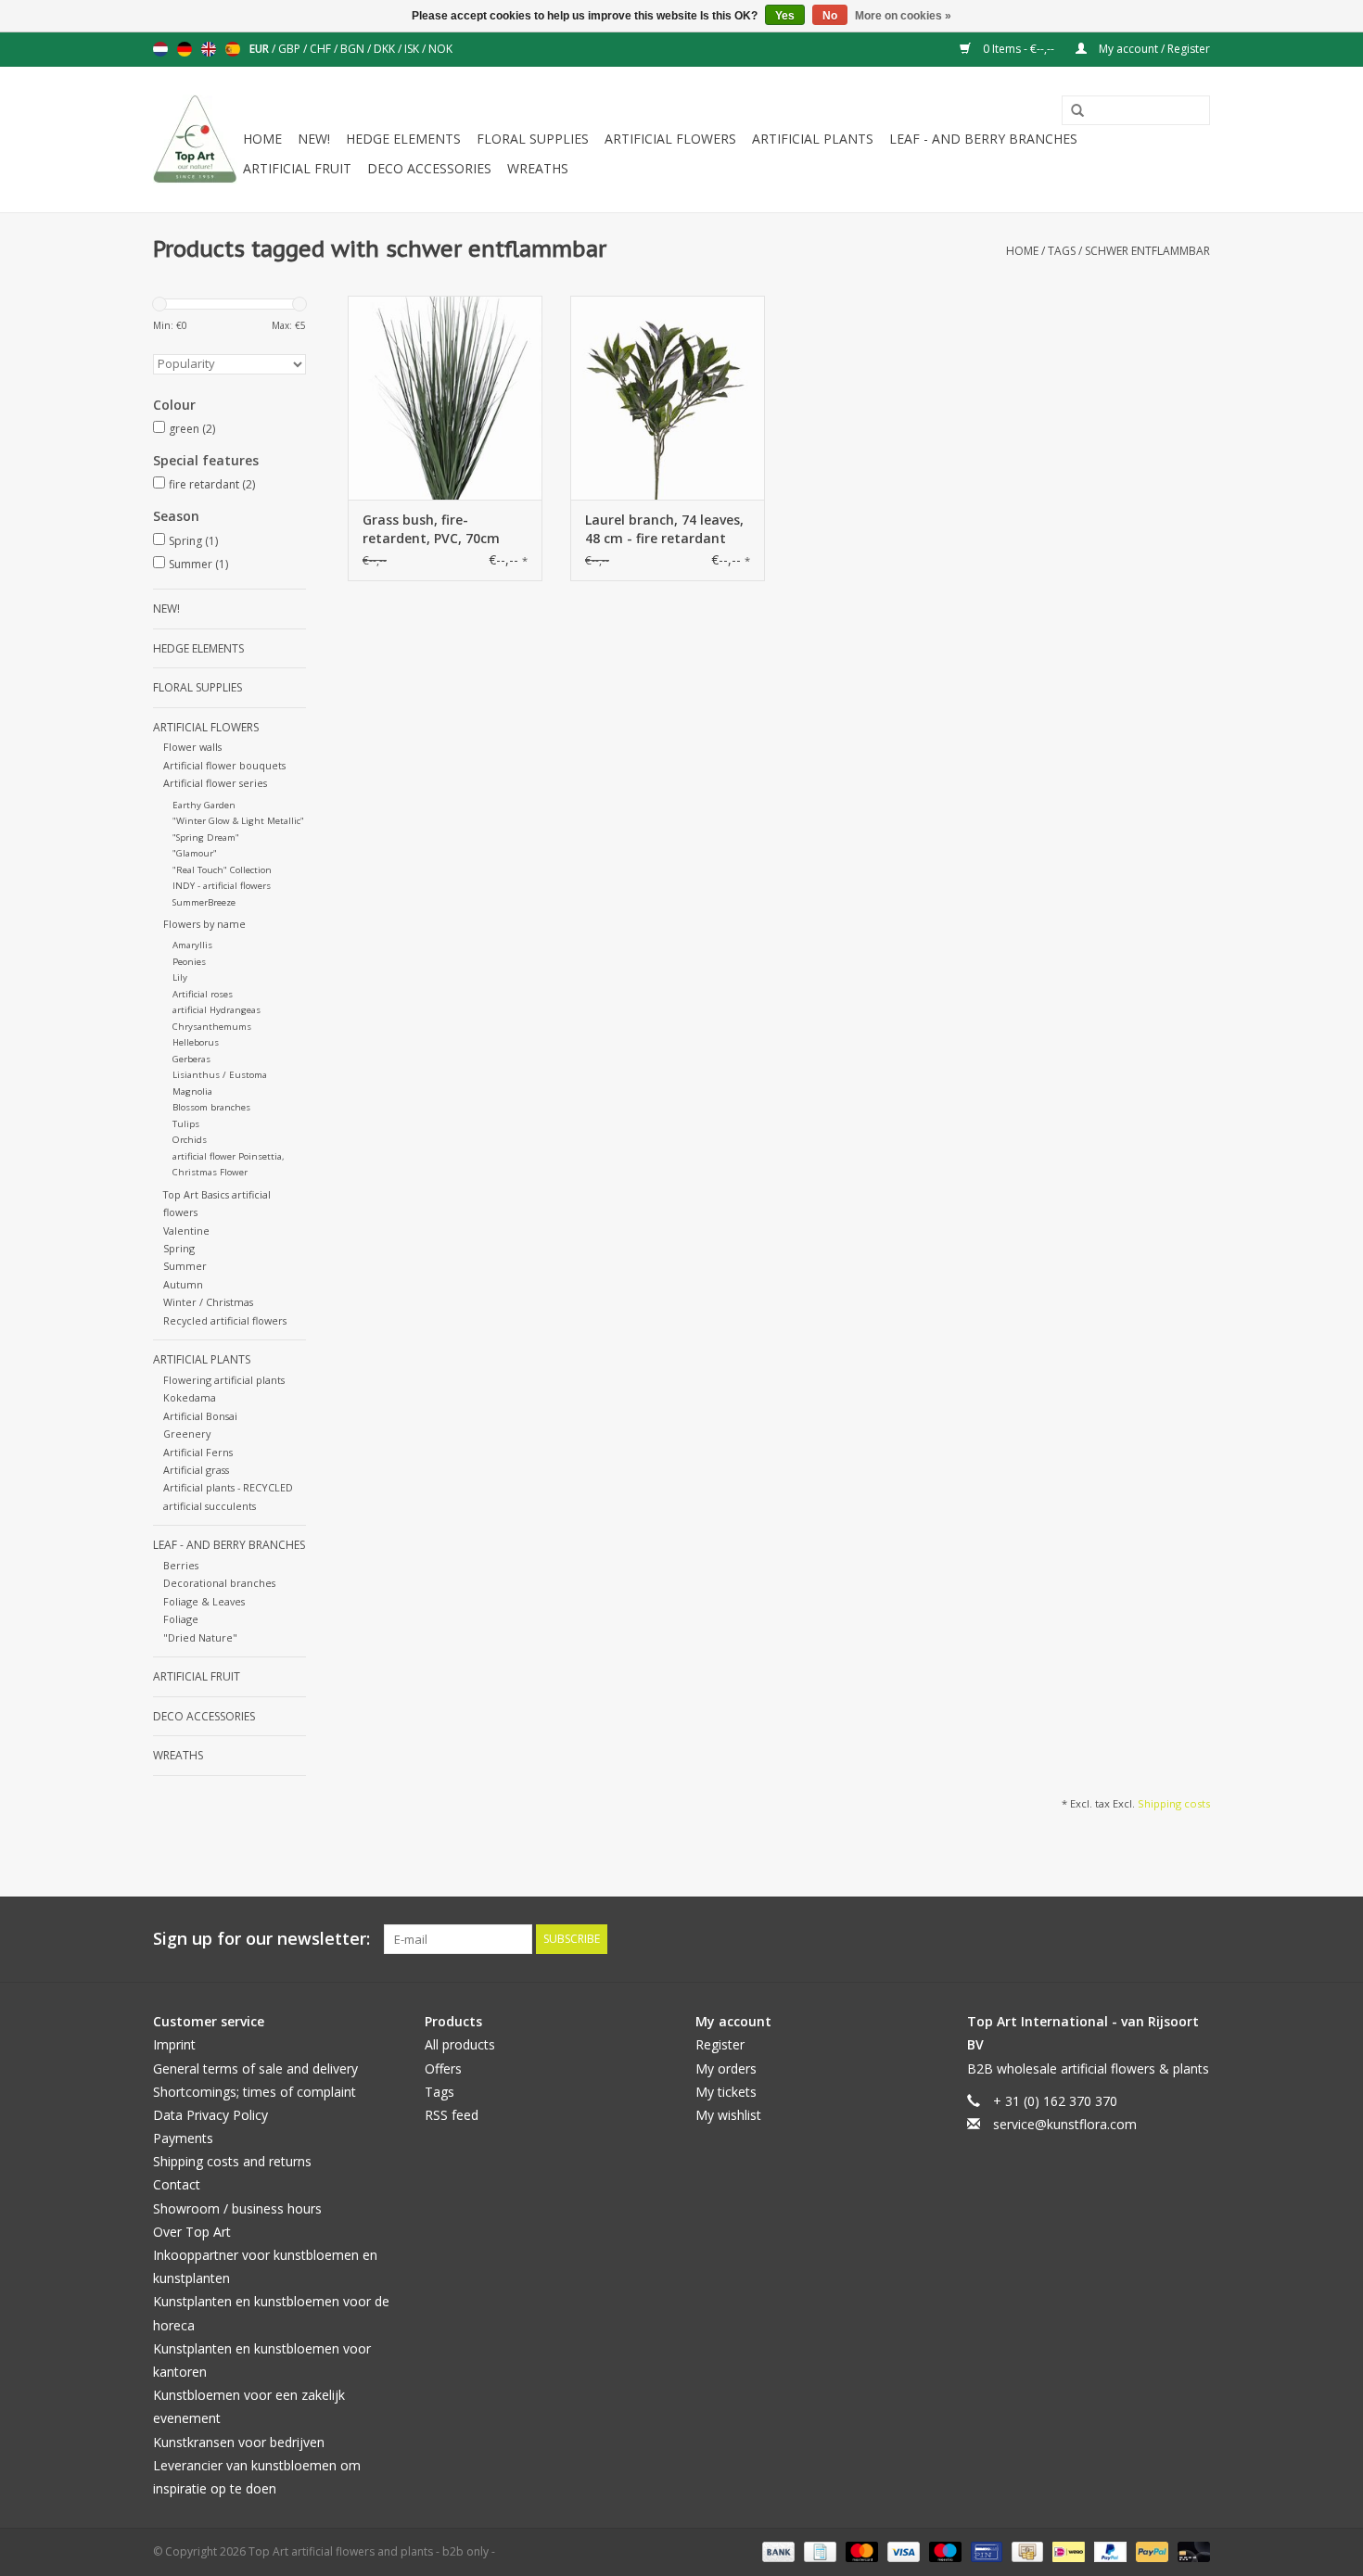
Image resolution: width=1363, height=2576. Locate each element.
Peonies (189, 962)
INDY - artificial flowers (222, 886)
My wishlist (728, 2115)
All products (460, 2044)
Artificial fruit (297, 168)
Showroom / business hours (237, 2208)
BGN (354, 49)
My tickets (726, 2092)
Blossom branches (211, 1107)
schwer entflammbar (1147, 251)
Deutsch (185, 49)
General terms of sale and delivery (255, 2068)
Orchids (190, 1140)
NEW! (314, 139)
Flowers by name (204, 924)
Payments (183, 2138)
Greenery (187, 1434)
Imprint (174, 2044)
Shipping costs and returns (232, 2161)
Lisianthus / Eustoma (220, 1075)
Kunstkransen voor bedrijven (239, 2442)
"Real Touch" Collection (222, 870)
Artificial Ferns (198, 1452)
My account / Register (1153, 49)
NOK (440, 49)
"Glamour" (195, 853)
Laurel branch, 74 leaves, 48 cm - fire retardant (664, 529)
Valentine (186, 1231)
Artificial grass (196, 1470)
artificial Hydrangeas (217, 1010)
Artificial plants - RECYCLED (228, 1487)
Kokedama (190, 1397)
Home (262, 139)
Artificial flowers (670, 139)
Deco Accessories (429, 168)
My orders (726, 2068)
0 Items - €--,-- (1019, 49)
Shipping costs (1174, 1803)
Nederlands (160, 49)
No (830, 16)
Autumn (183, 1284)
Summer (198, 564)
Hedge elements (403, 139)
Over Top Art (192, 2232)
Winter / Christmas (208, 1302)
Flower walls (192, 747)
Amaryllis (192, 945)
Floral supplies (533, 139)
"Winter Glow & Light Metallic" (238, 821)
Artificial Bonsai (200, 1416)
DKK (386, 49)
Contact (177, 2184)
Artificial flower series (215, 783)
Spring (193, 541)
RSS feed (452, 2115)
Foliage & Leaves (204, 1601)
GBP (291, 49)
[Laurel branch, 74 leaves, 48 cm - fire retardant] (668, 398)
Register (720, 2044)
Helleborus (196, 1042)
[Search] (1071, 111)
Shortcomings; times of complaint (255, 2092)
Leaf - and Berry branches (983, 139)
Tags (1062, 251)
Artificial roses (203, 994)
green (192, 429)
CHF (322, 49)
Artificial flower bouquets (224, 765)
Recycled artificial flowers (225, 1320)
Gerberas (191, 1059)
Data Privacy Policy (210, 2115)
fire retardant (212, 484)
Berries (181, 1565)
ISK (413, 49)
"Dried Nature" (200, 1637)
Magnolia (192, 1091)
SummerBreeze (204, 902)
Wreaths (538, 168)
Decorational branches (219, 1583)
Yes (785, 16)
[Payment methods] (777, 2551)
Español (233, 49)
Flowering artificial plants (224, 1380)
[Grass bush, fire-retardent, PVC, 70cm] (445, 398)
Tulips (186, 1124)
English (209, 49)
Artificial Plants (813, 139)
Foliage (181, 1619)
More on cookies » (903, 16)
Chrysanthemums (212, 1027)
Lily (180, 977)
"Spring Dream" (206, 838)
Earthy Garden (204, 805)
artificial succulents (210, 1506)
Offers (443, 2068)
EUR (261, 49)
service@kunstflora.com (1065, 2124)
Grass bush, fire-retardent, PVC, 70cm (431, 529)
